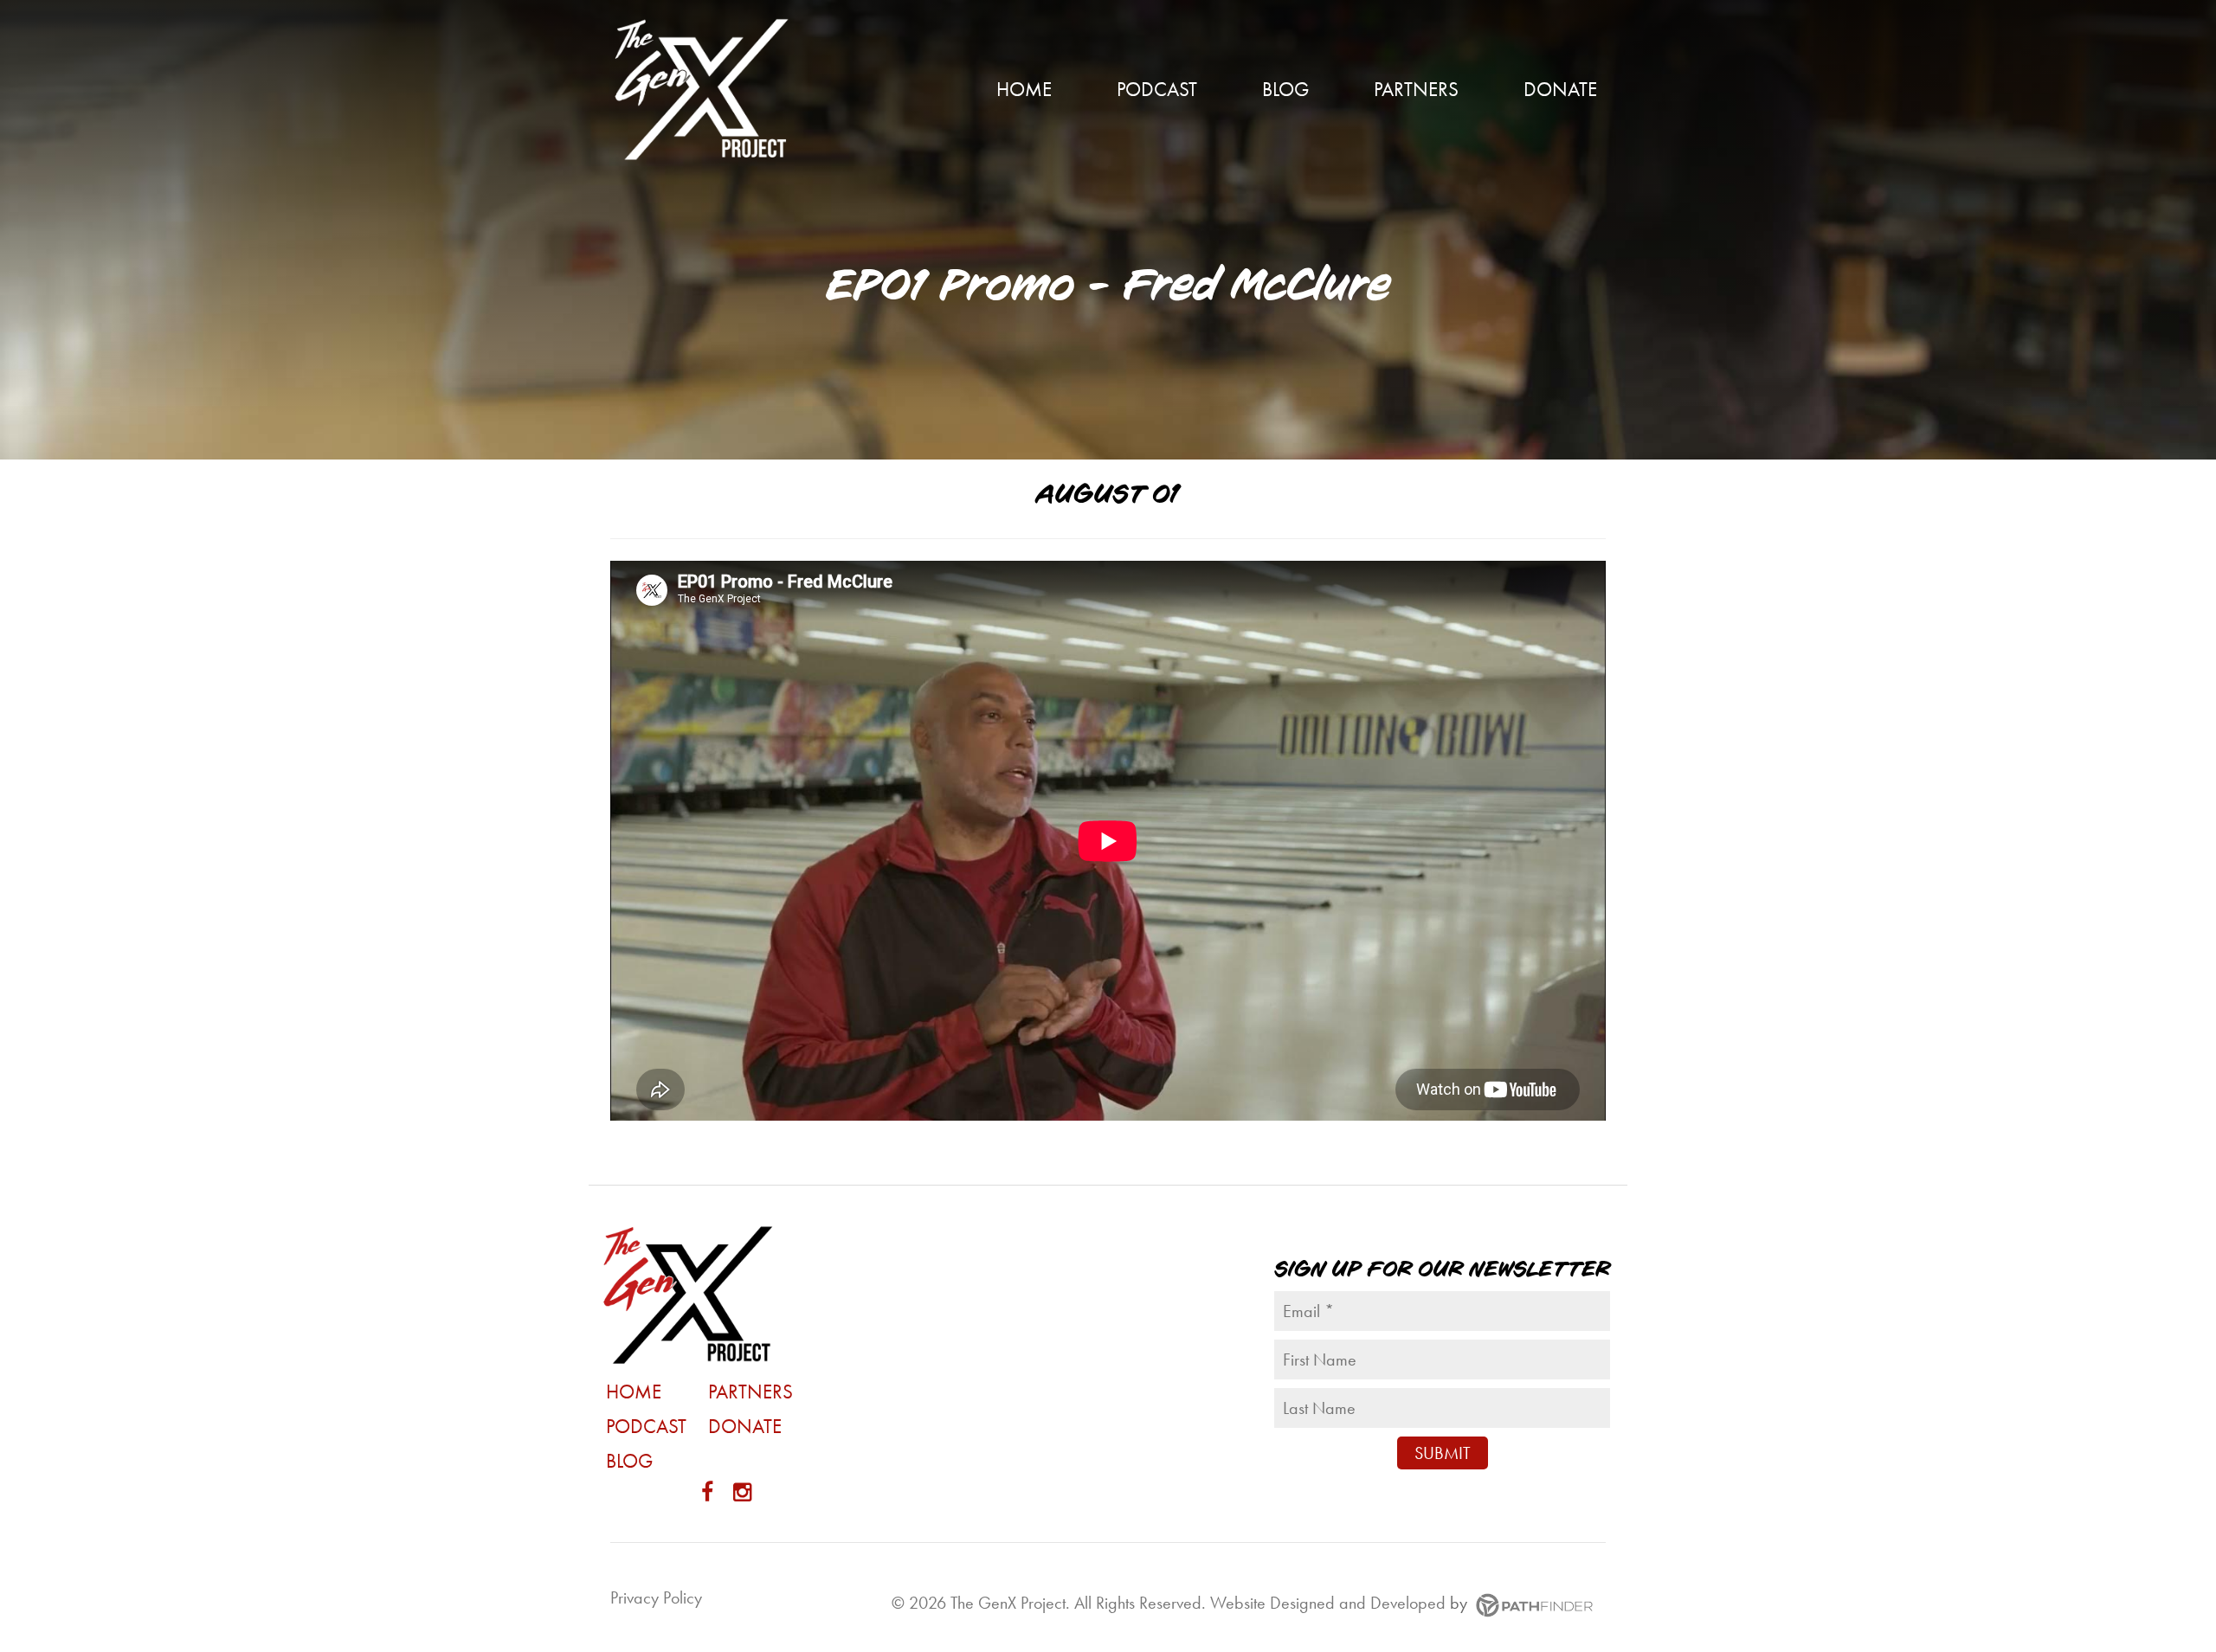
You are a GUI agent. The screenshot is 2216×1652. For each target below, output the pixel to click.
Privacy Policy (656, 1597)
